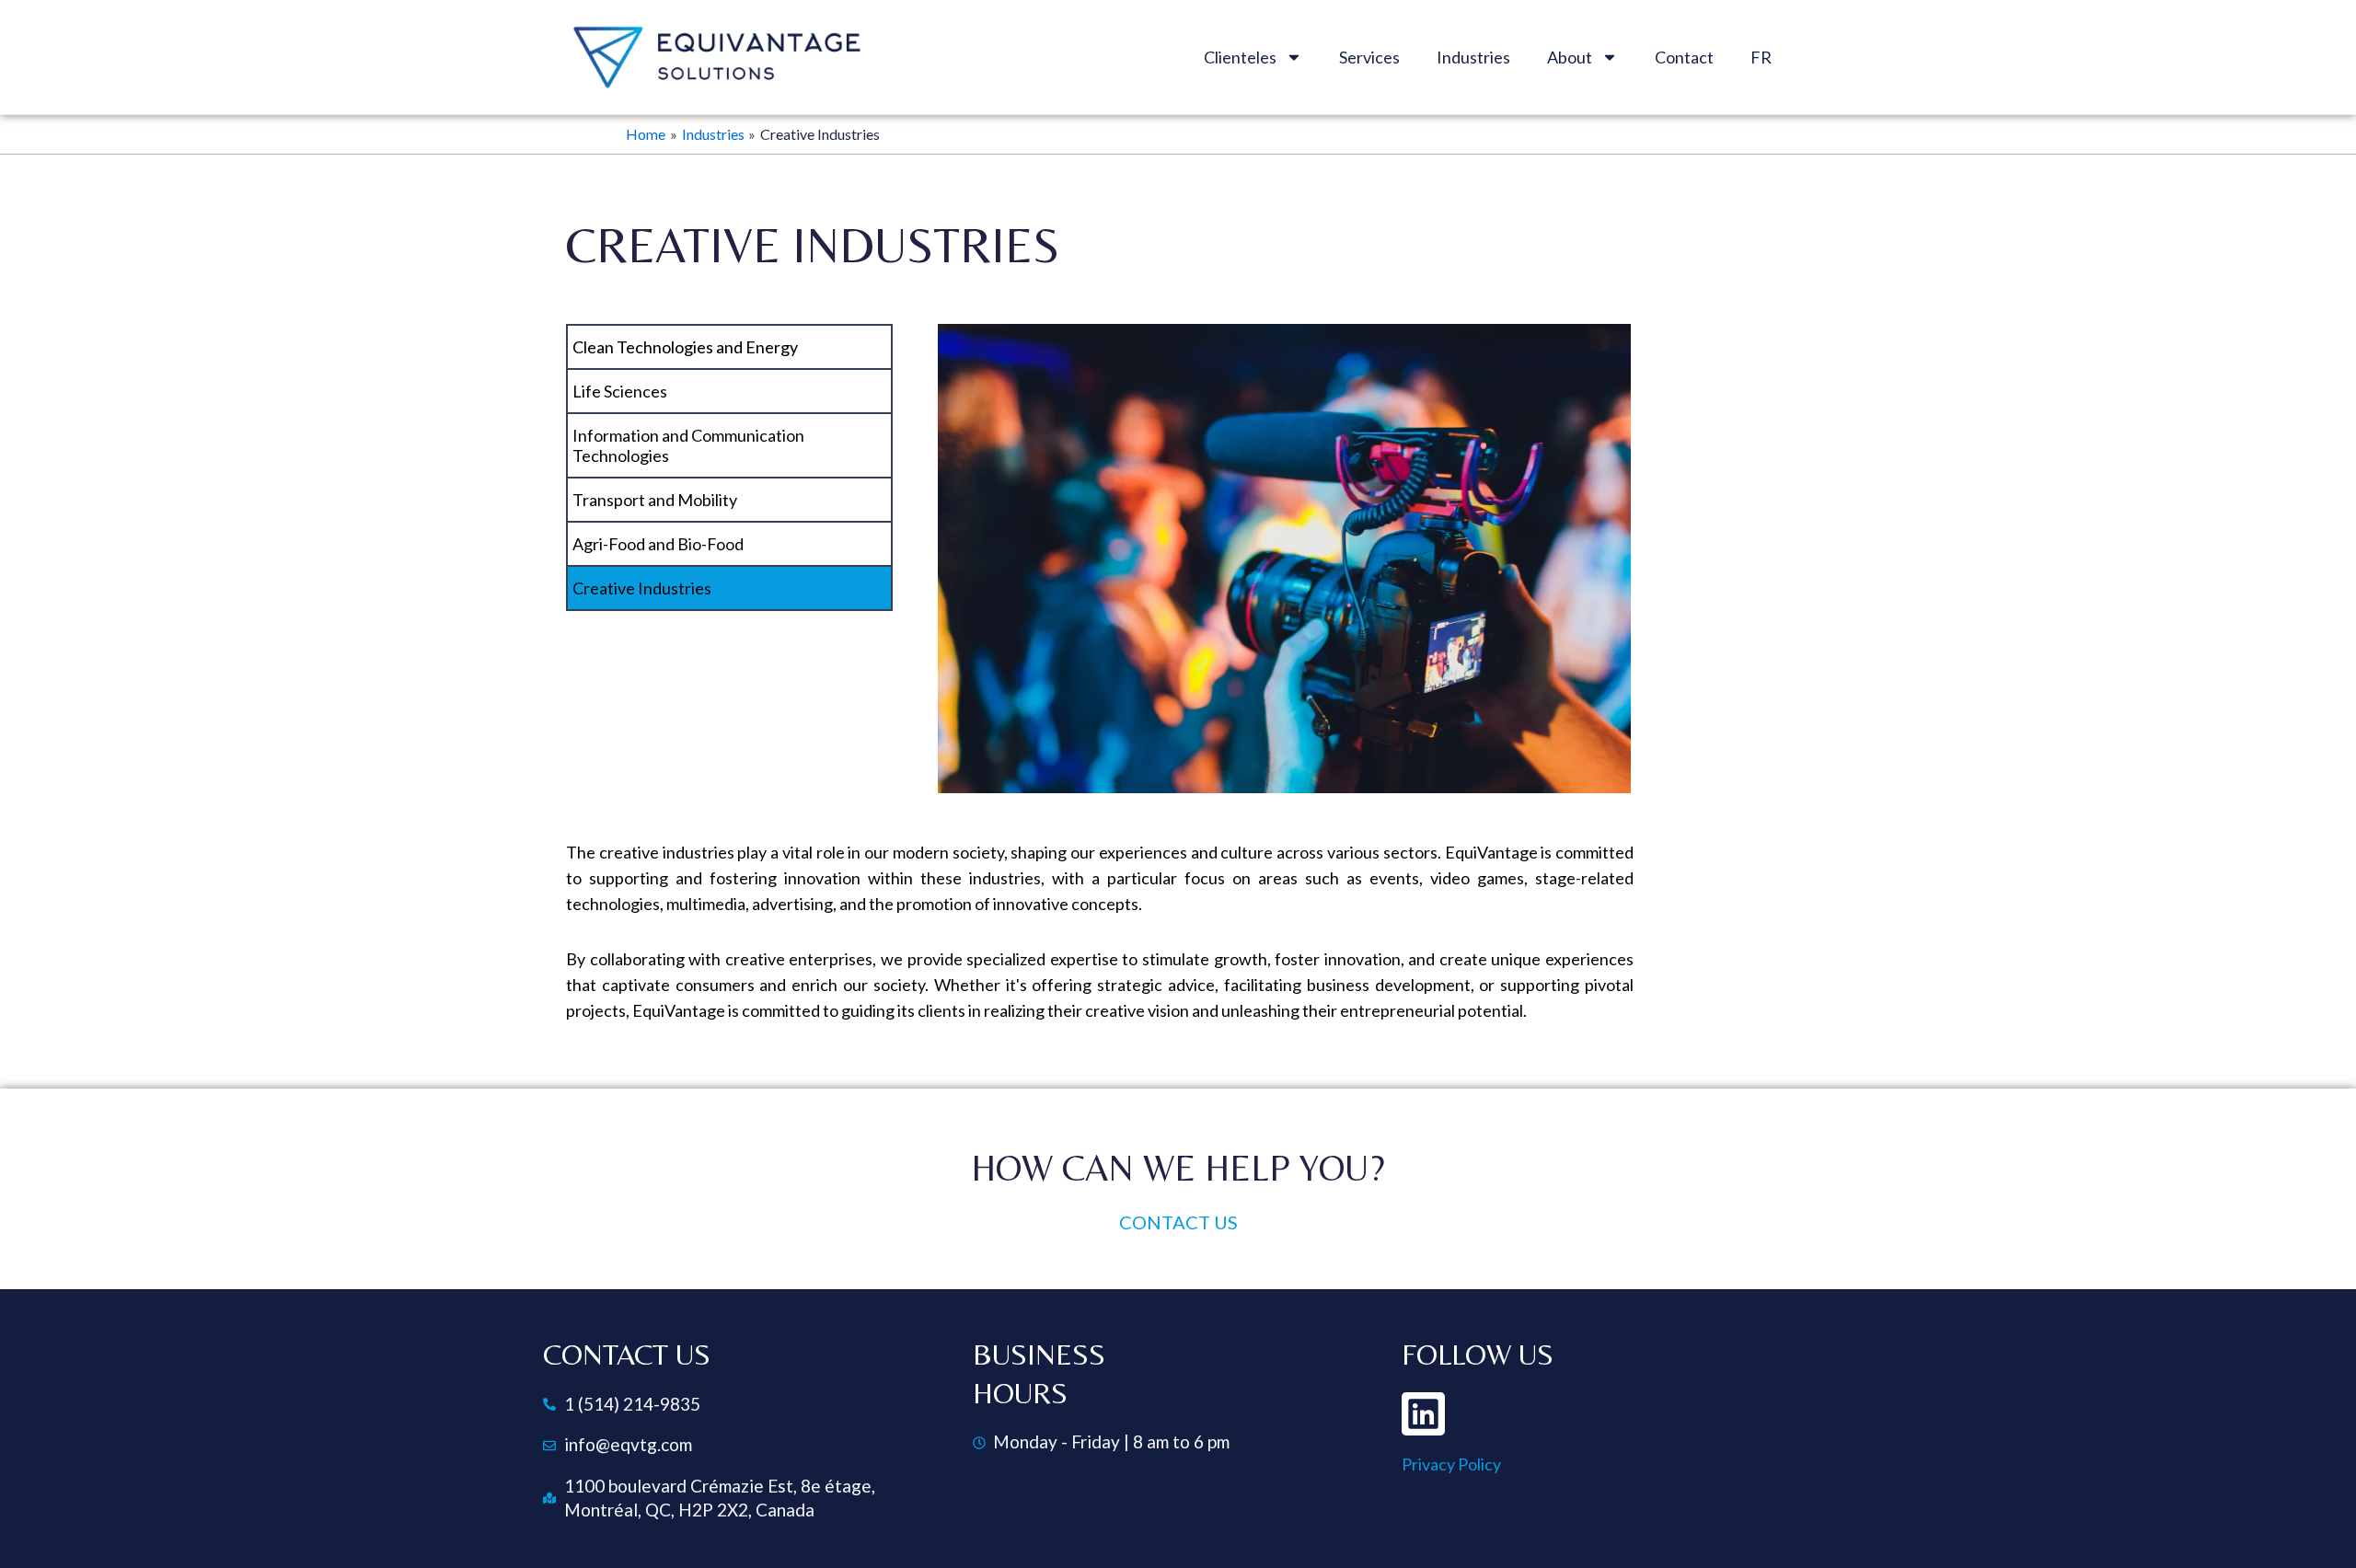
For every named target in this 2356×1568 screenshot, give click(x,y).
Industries (1473, 57)
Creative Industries (642, 588)
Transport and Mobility (655, 500)
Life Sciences (620, 391)
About (1570, 57)
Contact (1684, 57)
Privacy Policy (1451, 1464)
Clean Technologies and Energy (685, 347)
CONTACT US (1178, 1222)
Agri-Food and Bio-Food (658, 544)
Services (1369, 57)
